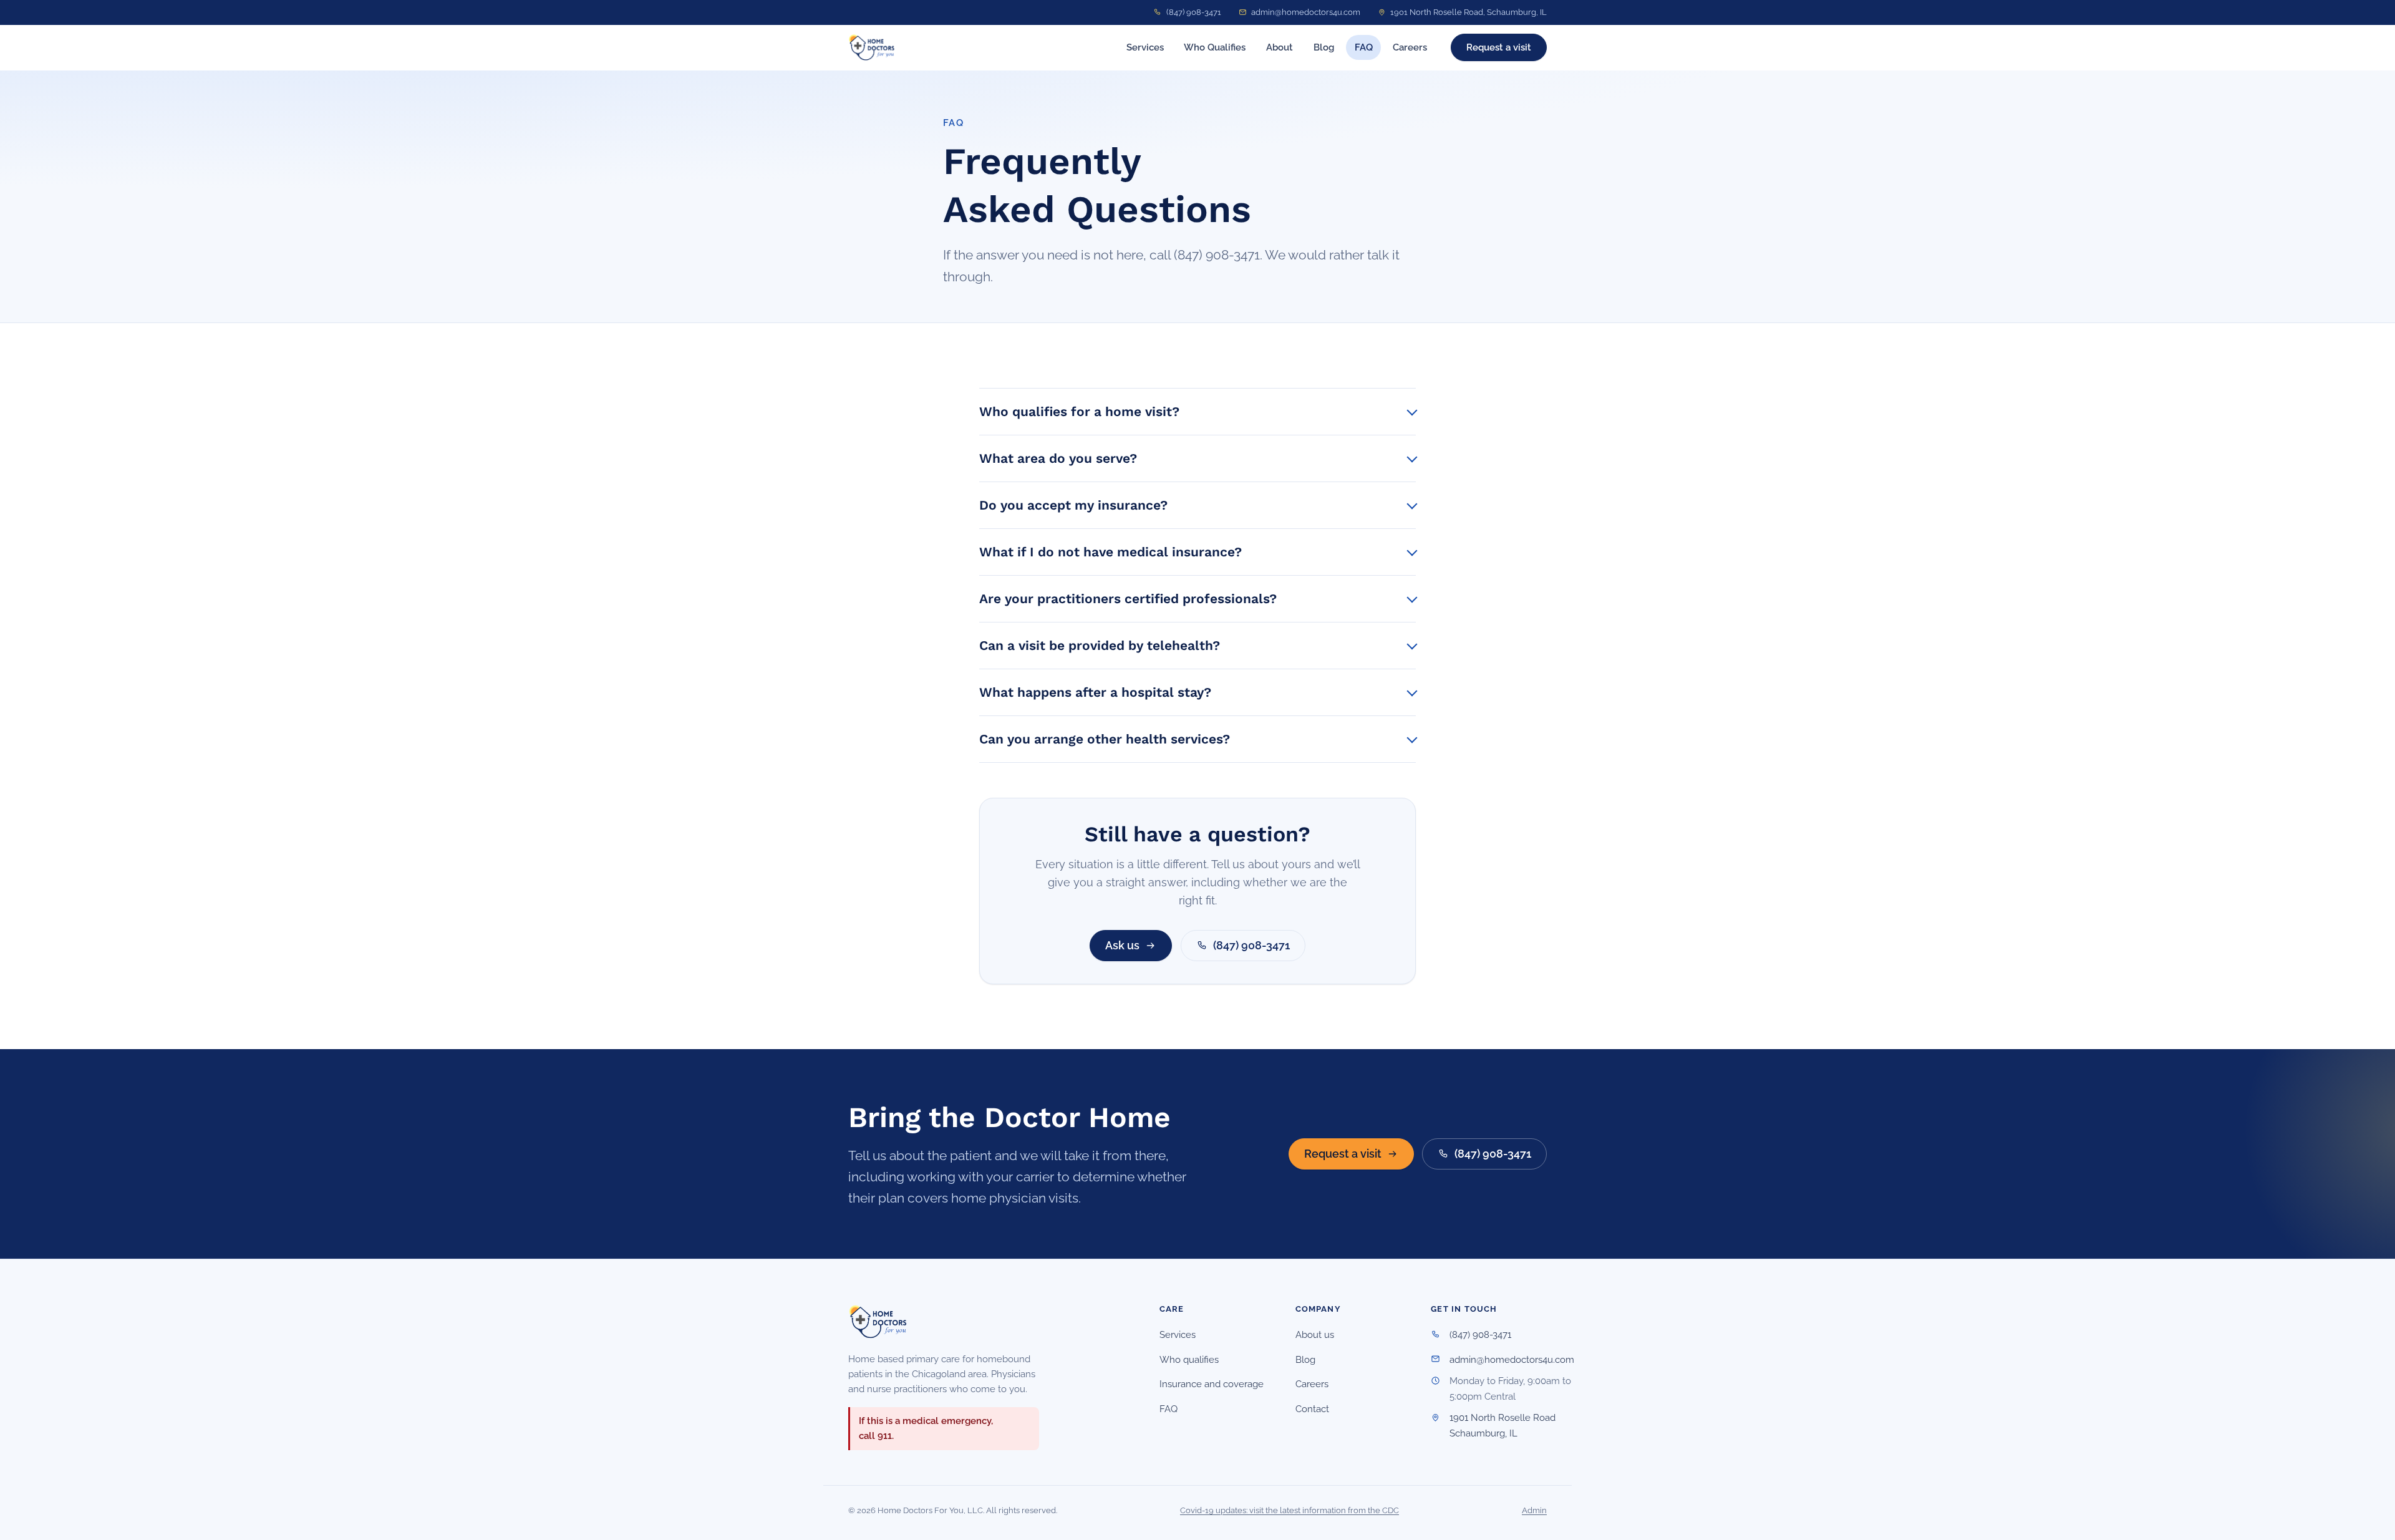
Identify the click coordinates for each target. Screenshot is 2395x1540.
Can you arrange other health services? (1105, 739)
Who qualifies (1189, 1360)
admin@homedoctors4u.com (1306, 12)
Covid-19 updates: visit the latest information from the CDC (1289, 1510)
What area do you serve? (1058, 458)
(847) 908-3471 (1193, 12)
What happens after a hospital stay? (1095, 692)
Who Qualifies (1215, 47)
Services (1145, 47)
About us (1315, 1335)
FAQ (1364, 47)
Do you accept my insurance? (1073, 505)
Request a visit (1499, 47)
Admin (1534, 1510)
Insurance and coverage (1212, 1384)
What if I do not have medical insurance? (1110, 552)
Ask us (1122, 945)
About (1280, 47)
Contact (1312, 1409)
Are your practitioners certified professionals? (1128, 598)
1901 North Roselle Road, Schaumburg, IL (1468, 12)
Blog (1324, 47)
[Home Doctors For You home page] (872, 47)
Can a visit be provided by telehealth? (1100, 645)
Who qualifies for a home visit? (1079, 411)
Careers (1410, 47)
